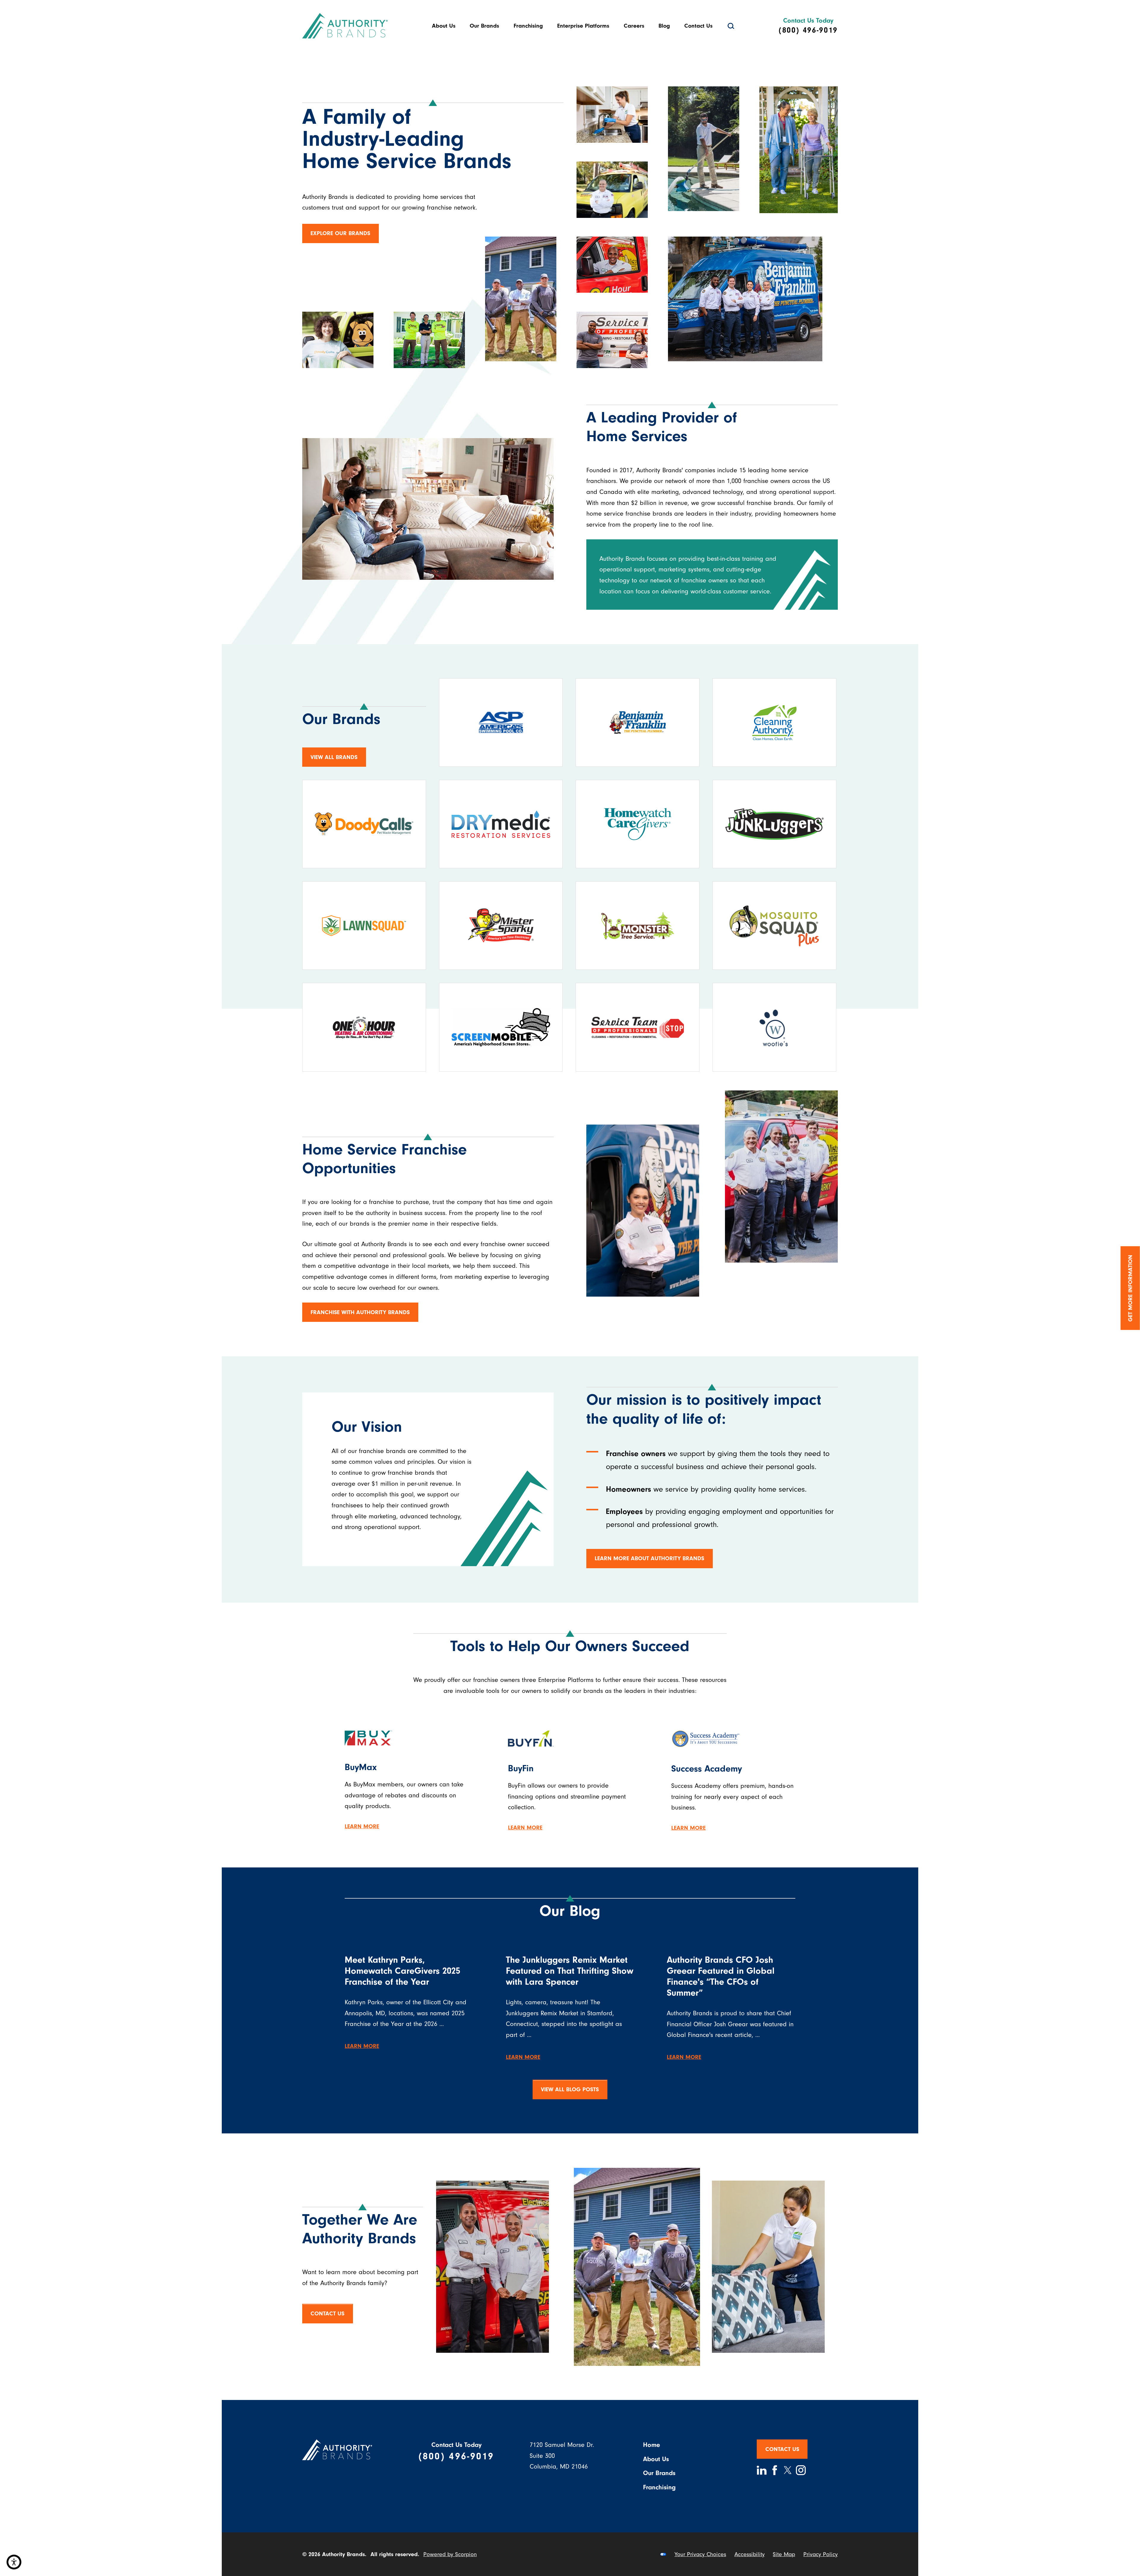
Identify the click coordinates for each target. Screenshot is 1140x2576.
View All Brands (334, 757)
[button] (14, 2562)
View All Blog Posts (570, 2089)
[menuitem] (444, 26)
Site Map (784, 2554)
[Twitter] (788, 2470)
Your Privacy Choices (700, 2554)
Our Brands (484, 26)
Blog (664, 26)
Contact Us (698, 26)
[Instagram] (801, 2470)
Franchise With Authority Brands (360, 1312)
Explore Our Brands (340, 233)
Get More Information (1130, 1288)
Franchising (528, 26)
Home (651, 2445)
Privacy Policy (821, 2554)
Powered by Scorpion (450, 2554)
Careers (634, 26)
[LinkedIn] (762, 2470)
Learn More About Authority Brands (649, 1558)
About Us (444, 26)
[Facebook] (775, 2470)
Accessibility (750, 2554)
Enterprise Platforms (583, 26)
